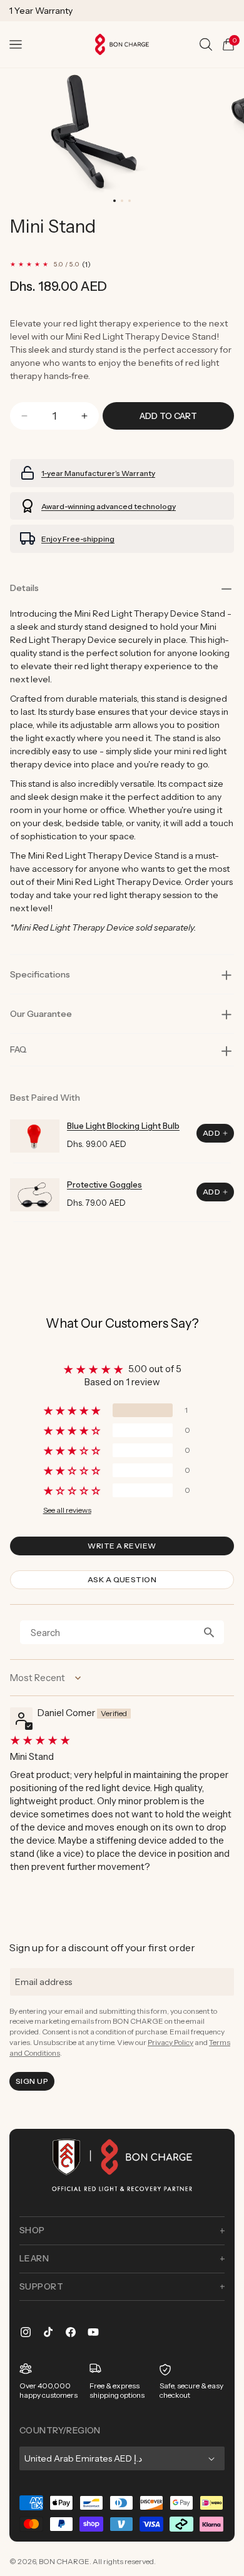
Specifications (40, 974)
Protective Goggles (104, 1184)
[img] (121, 1740)
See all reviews (67, 1510)
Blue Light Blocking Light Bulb (123, 1126)
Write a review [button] (122, 1546)
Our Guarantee (41, 1014)
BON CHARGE (64, 2561)
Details (24, 588)
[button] (16, 44)
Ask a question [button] (122, 1579)
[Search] (206, 44)
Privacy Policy (170, 2042)
